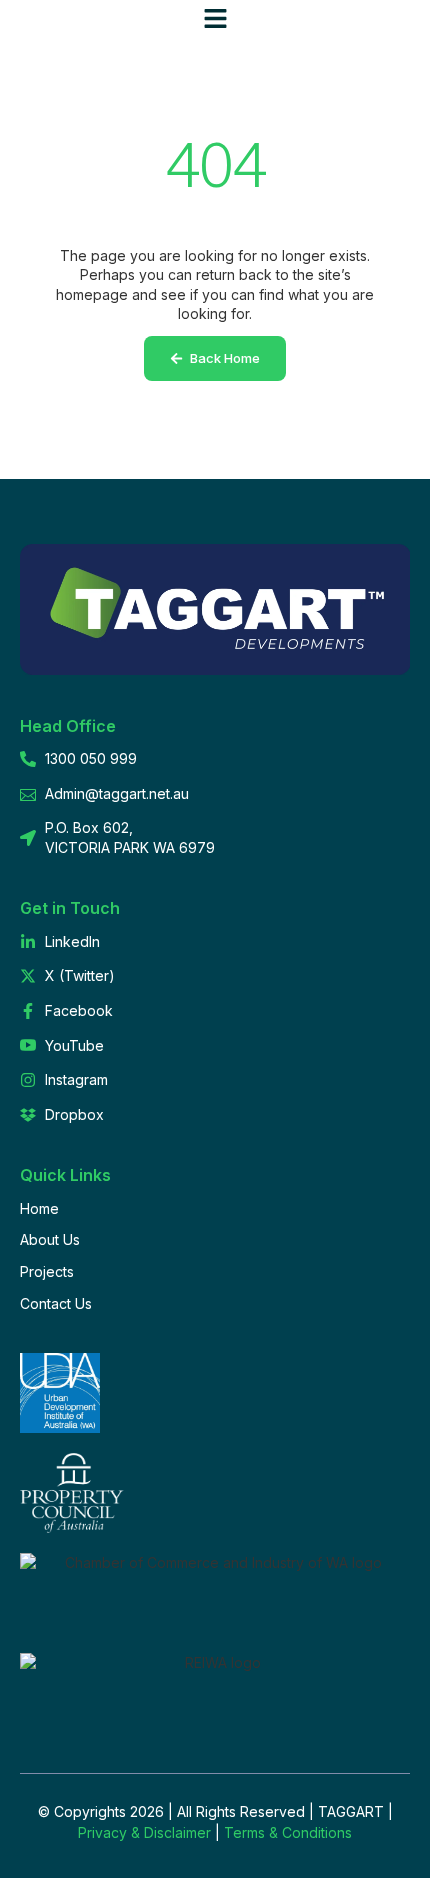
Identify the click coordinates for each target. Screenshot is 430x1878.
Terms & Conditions (288, 1832)
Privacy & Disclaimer (144, 1832)
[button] (215, 19)
